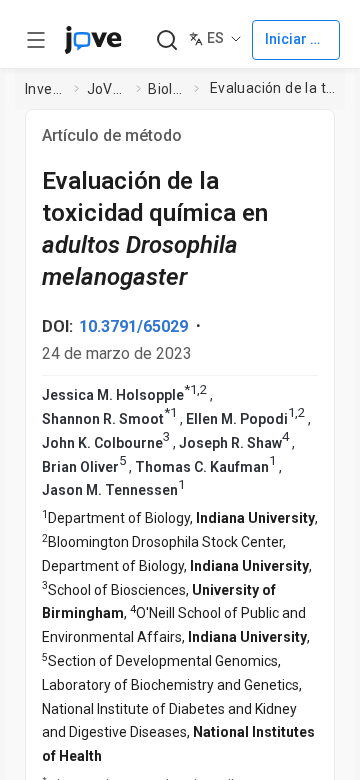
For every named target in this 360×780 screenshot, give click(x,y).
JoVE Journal (108, 89)
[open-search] (166, 40)
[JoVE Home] (93, 40)
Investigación (46, 89)
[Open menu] (36, 40)
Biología (167, 89)
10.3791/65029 (133, 326)
